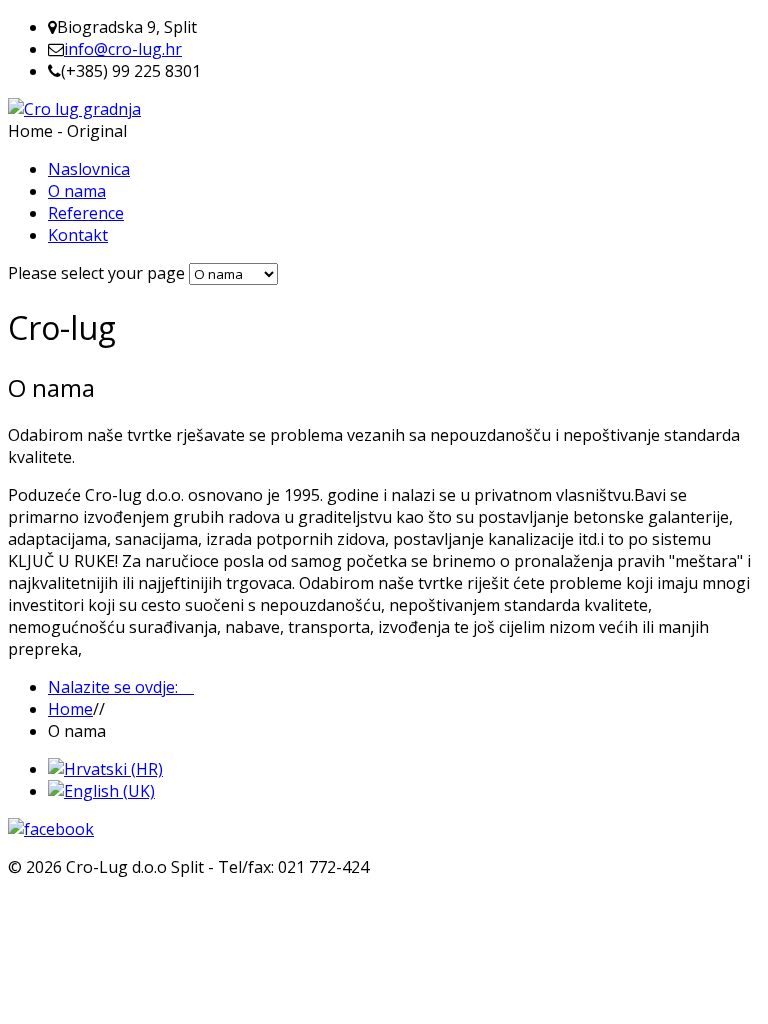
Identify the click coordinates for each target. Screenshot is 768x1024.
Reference (86, 213)
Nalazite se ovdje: (121, 687)
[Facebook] (51, 829)
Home (70, 709)
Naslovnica (89, 169)
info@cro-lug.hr (123, 49)
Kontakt (78, 235)
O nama (77, 191)
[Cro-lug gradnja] (74, 109)
